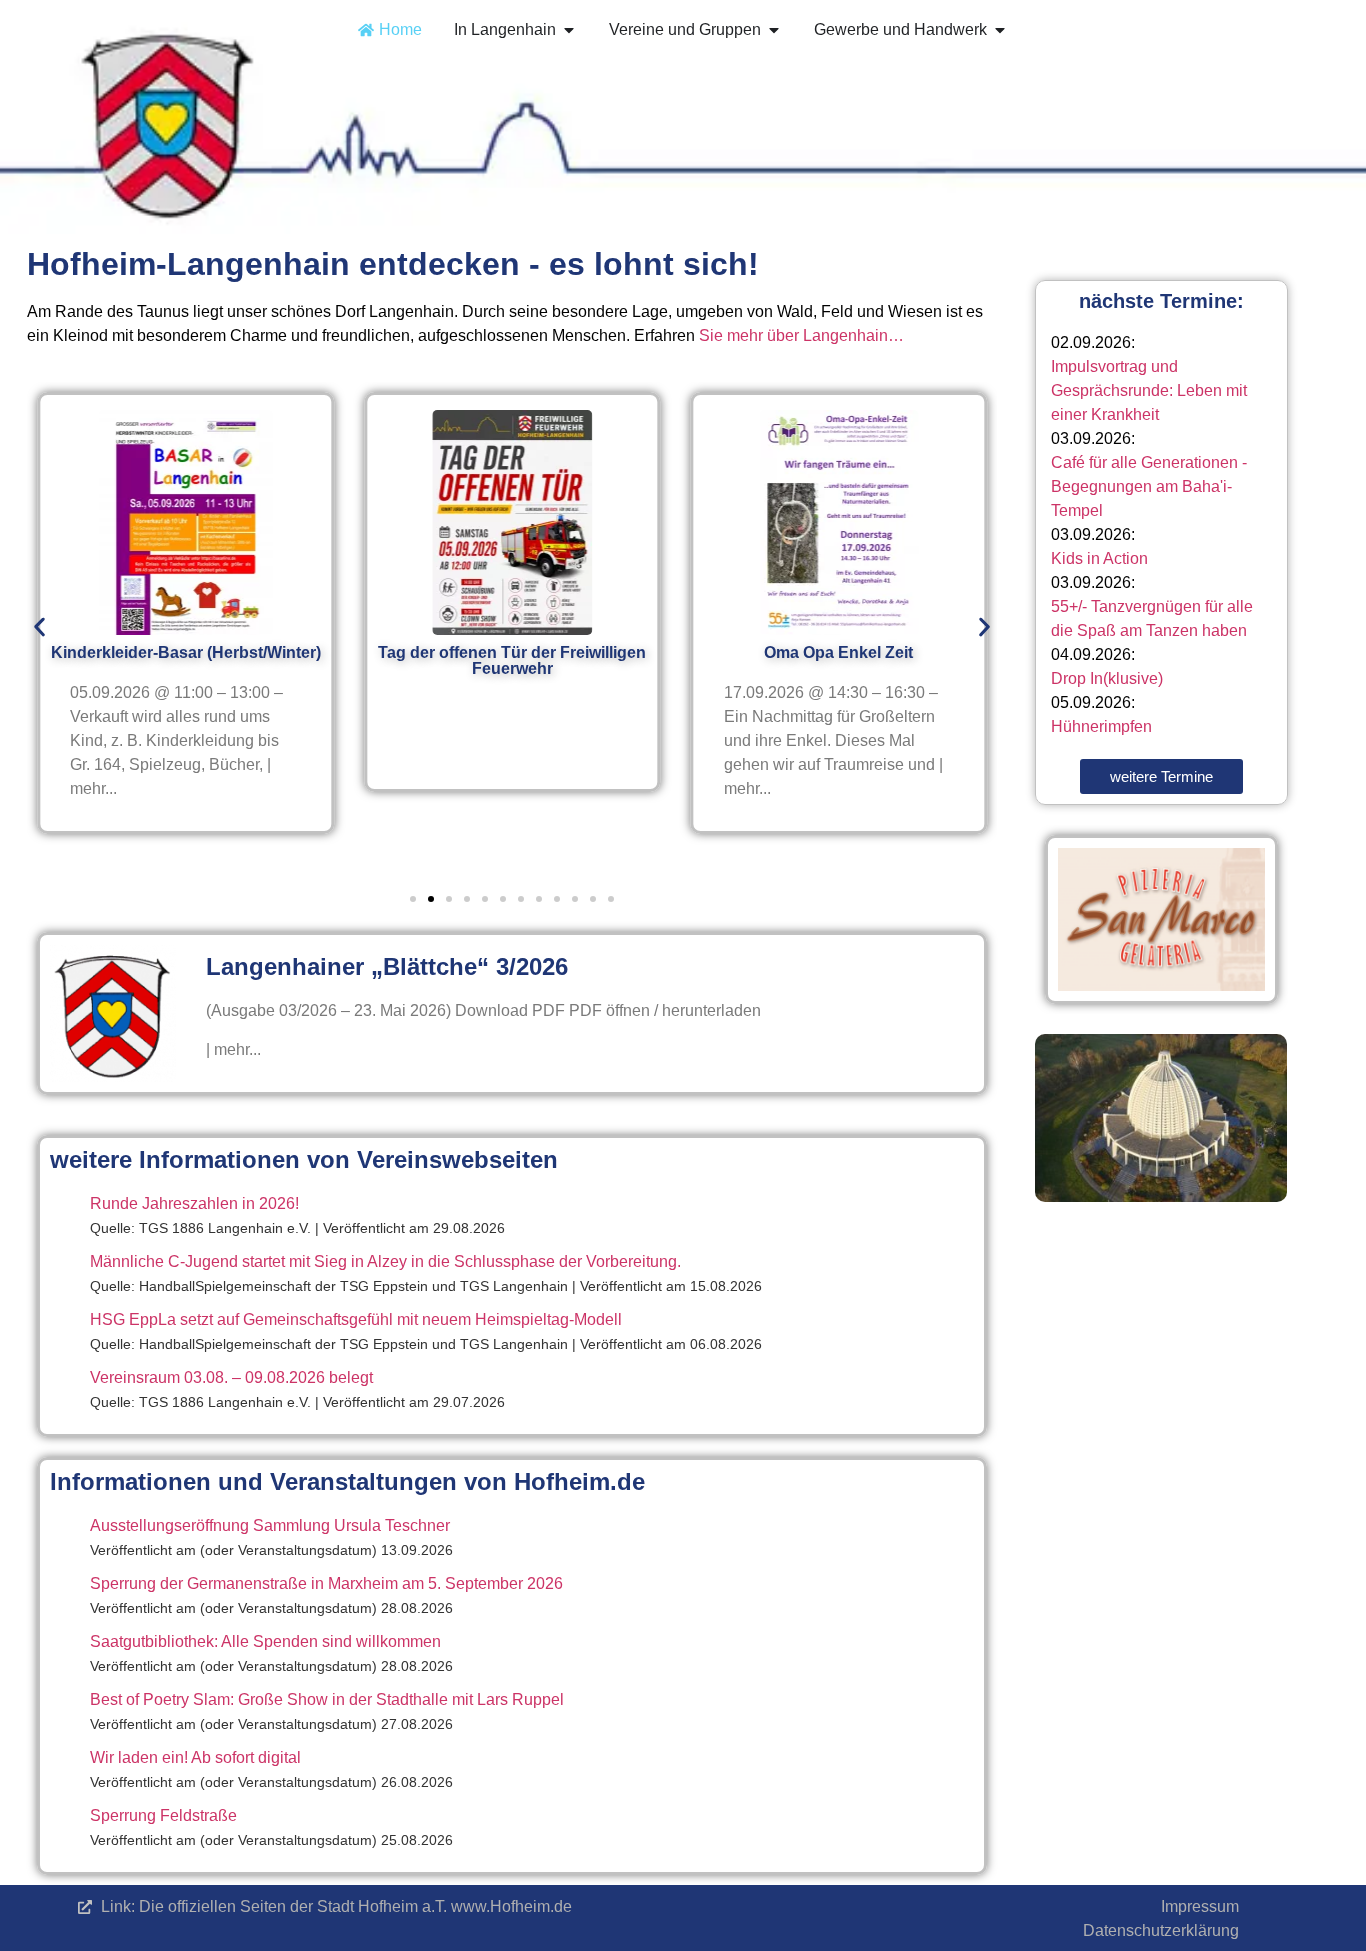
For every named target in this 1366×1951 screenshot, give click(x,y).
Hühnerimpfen (1101, 726)
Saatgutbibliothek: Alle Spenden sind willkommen (265, 1641)
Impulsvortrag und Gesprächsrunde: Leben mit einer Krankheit (1149, 390)
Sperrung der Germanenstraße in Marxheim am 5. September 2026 (326, 1583)
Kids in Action (1099, 558)
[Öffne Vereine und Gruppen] (774, 30)
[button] (39, 627)
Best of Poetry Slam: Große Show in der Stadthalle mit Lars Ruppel (327, 1699)
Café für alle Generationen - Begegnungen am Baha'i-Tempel (1149, 486)
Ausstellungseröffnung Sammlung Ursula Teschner (270, 1525)
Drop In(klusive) (1107, 678)
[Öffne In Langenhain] (569, 30)
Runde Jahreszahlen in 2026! (194, 1203)
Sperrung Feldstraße (163, 1815)
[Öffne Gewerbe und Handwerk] (1000, 30)
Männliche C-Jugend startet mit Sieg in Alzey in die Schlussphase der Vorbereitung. (385, 1261)
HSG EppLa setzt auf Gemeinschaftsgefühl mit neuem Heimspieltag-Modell (356, 1319)
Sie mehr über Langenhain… (801, 335)
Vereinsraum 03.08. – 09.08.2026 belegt (231, 1377)
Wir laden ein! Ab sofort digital (195, 1757)
